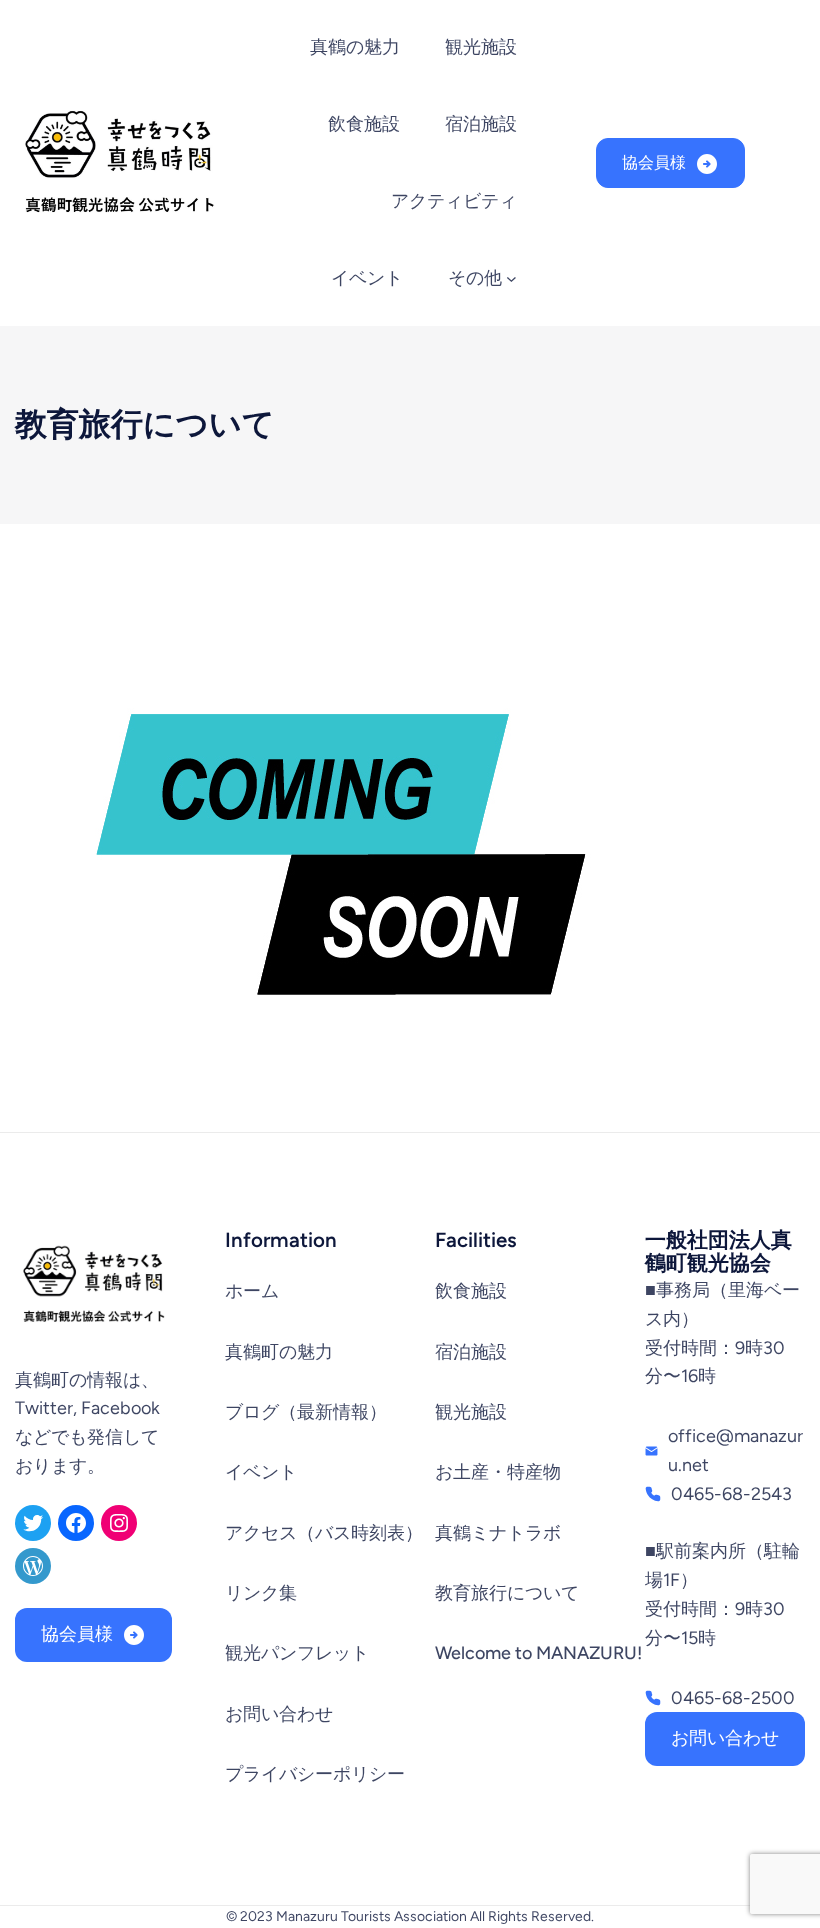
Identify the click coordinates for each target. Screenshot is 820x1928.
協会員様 (654, 162)
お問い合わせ (725, 1738)
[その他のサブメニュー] (511, 278)
